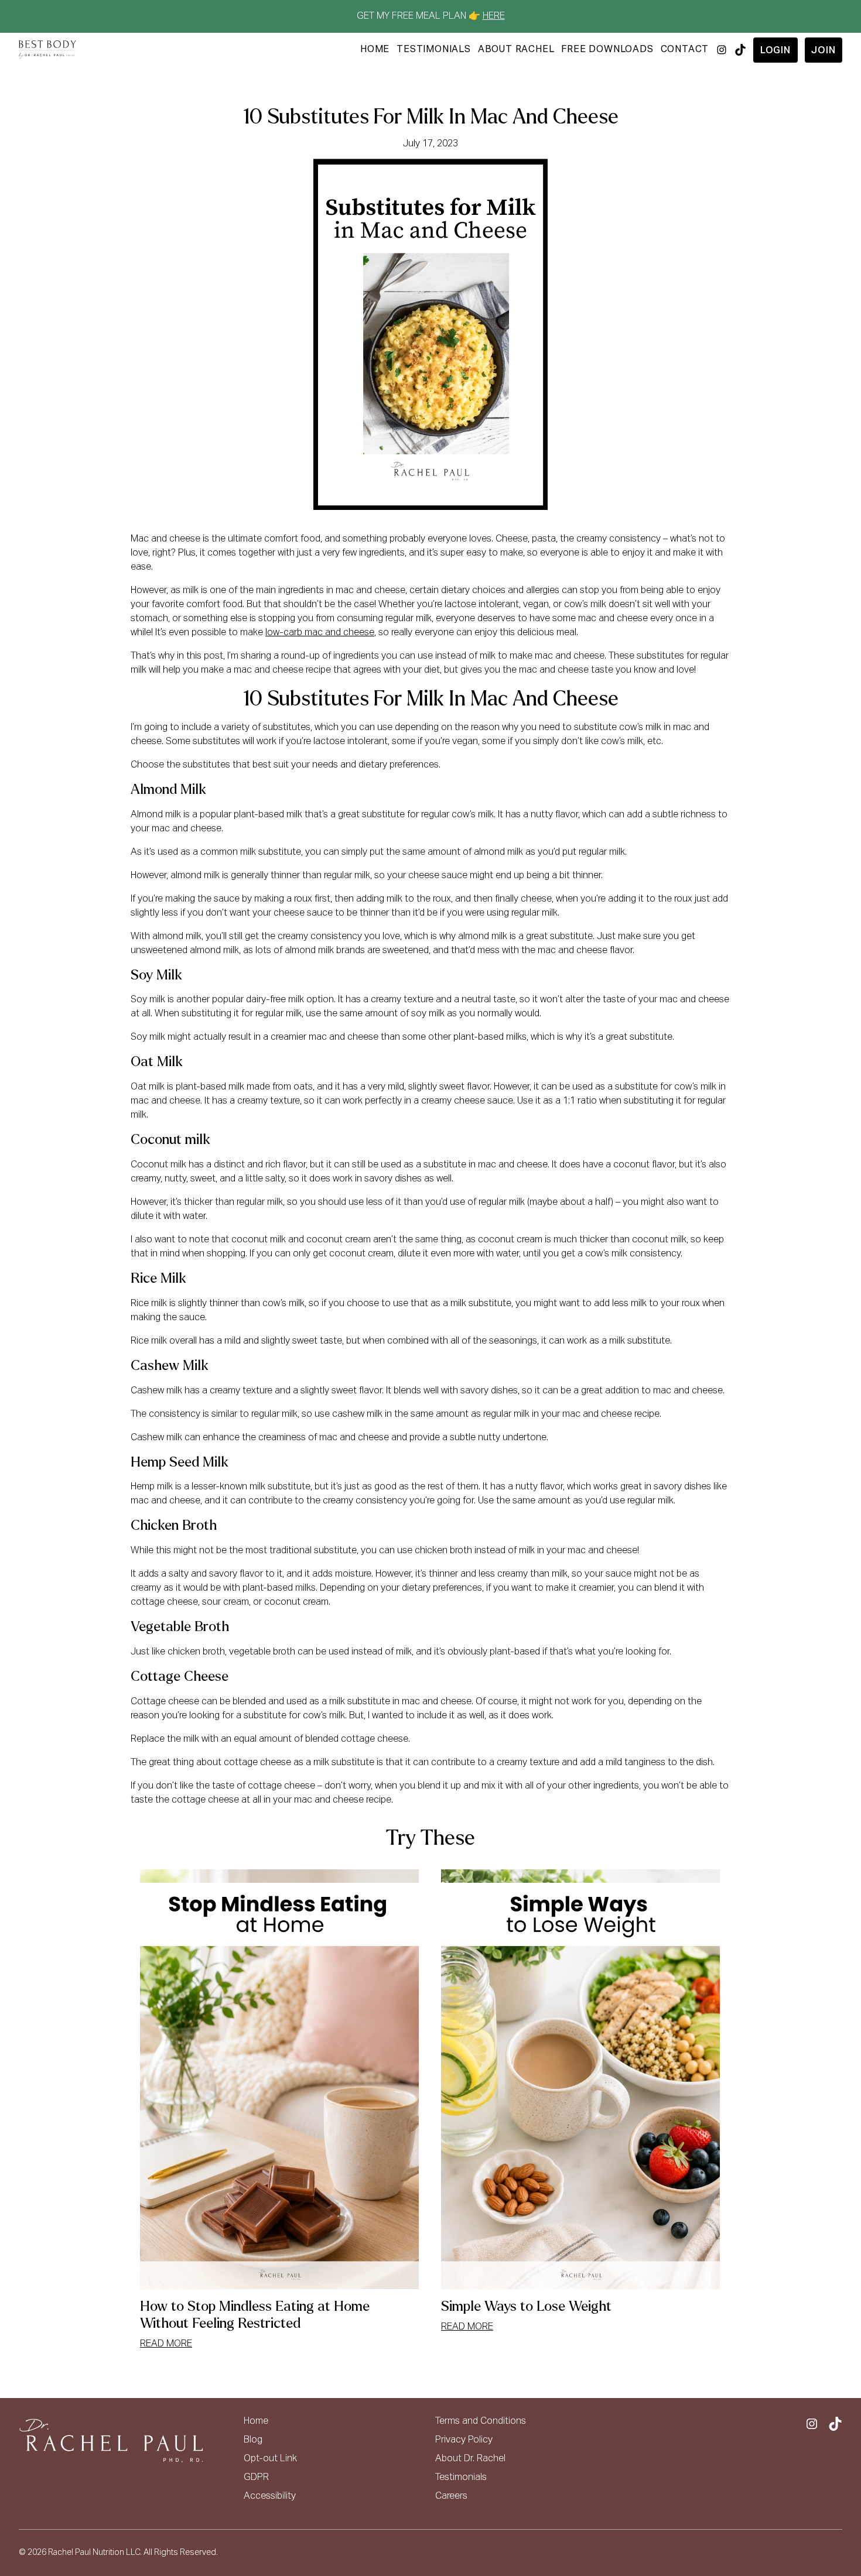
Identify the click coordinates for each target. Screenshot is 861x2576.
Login (775, 51)
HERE (494, 16)
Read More (166, 2344)
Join (823, 51)
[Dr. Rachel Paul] (47, 50)
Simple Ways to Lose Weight (526, 2306)
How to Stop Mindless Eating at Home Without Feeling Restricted (255, 2315)
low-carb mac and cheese (320, 633)
